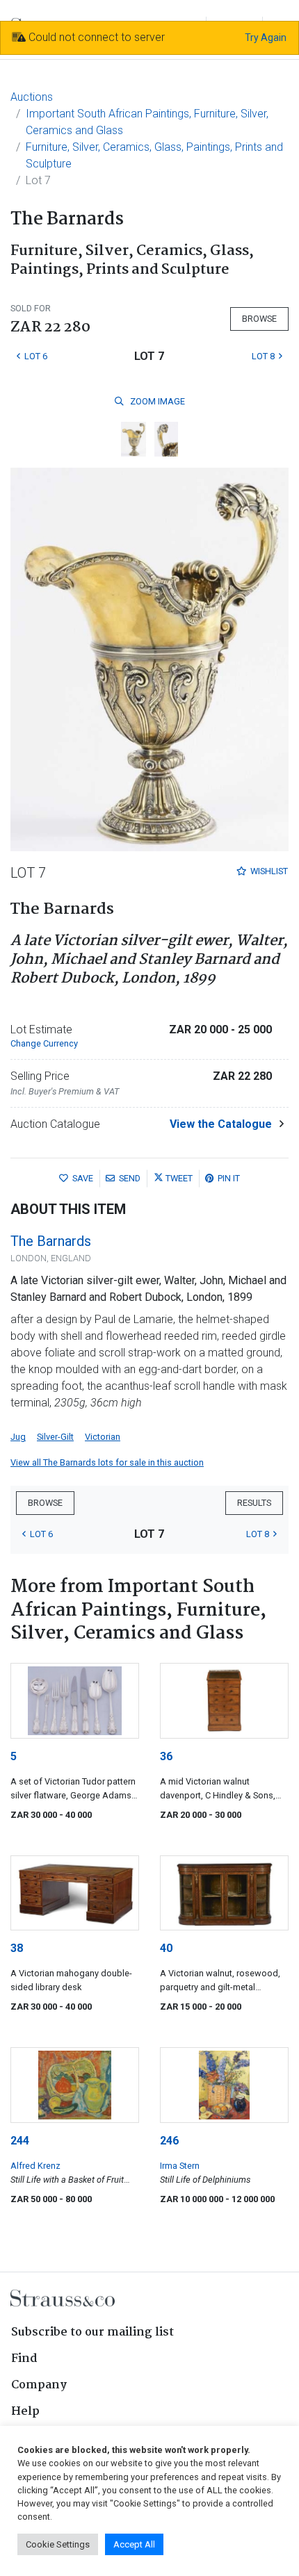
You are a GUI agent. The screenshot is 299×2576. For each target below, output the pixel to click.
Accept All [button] (134, 2544)
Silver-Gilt (55, 1437)
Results (254, 1503)
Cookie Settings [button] (58, 2544)
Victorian (103, 1437)
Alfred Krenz (35, 2166)
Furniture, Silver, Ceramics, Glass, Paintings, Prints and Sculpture (154, 155)
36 (166, 1756)
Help (25, 2412)
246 (169, 2141)
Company (39, 2385)
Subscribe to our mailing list (92, 2332)
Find (24, 2359)
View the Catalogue (221, 1124)
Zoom (156, 401)
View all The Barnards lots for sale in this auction (107, 1462)
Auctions (32, 97)
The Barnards (51, 1241)
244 (20, 2141)
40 (166, 1948)
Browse (259, 319)
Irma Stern (180, 2166)
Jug (18, 1437)
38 (17, 1948)
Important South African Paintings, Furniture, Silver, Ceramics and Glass (147, 122)
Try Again (266, 38)
